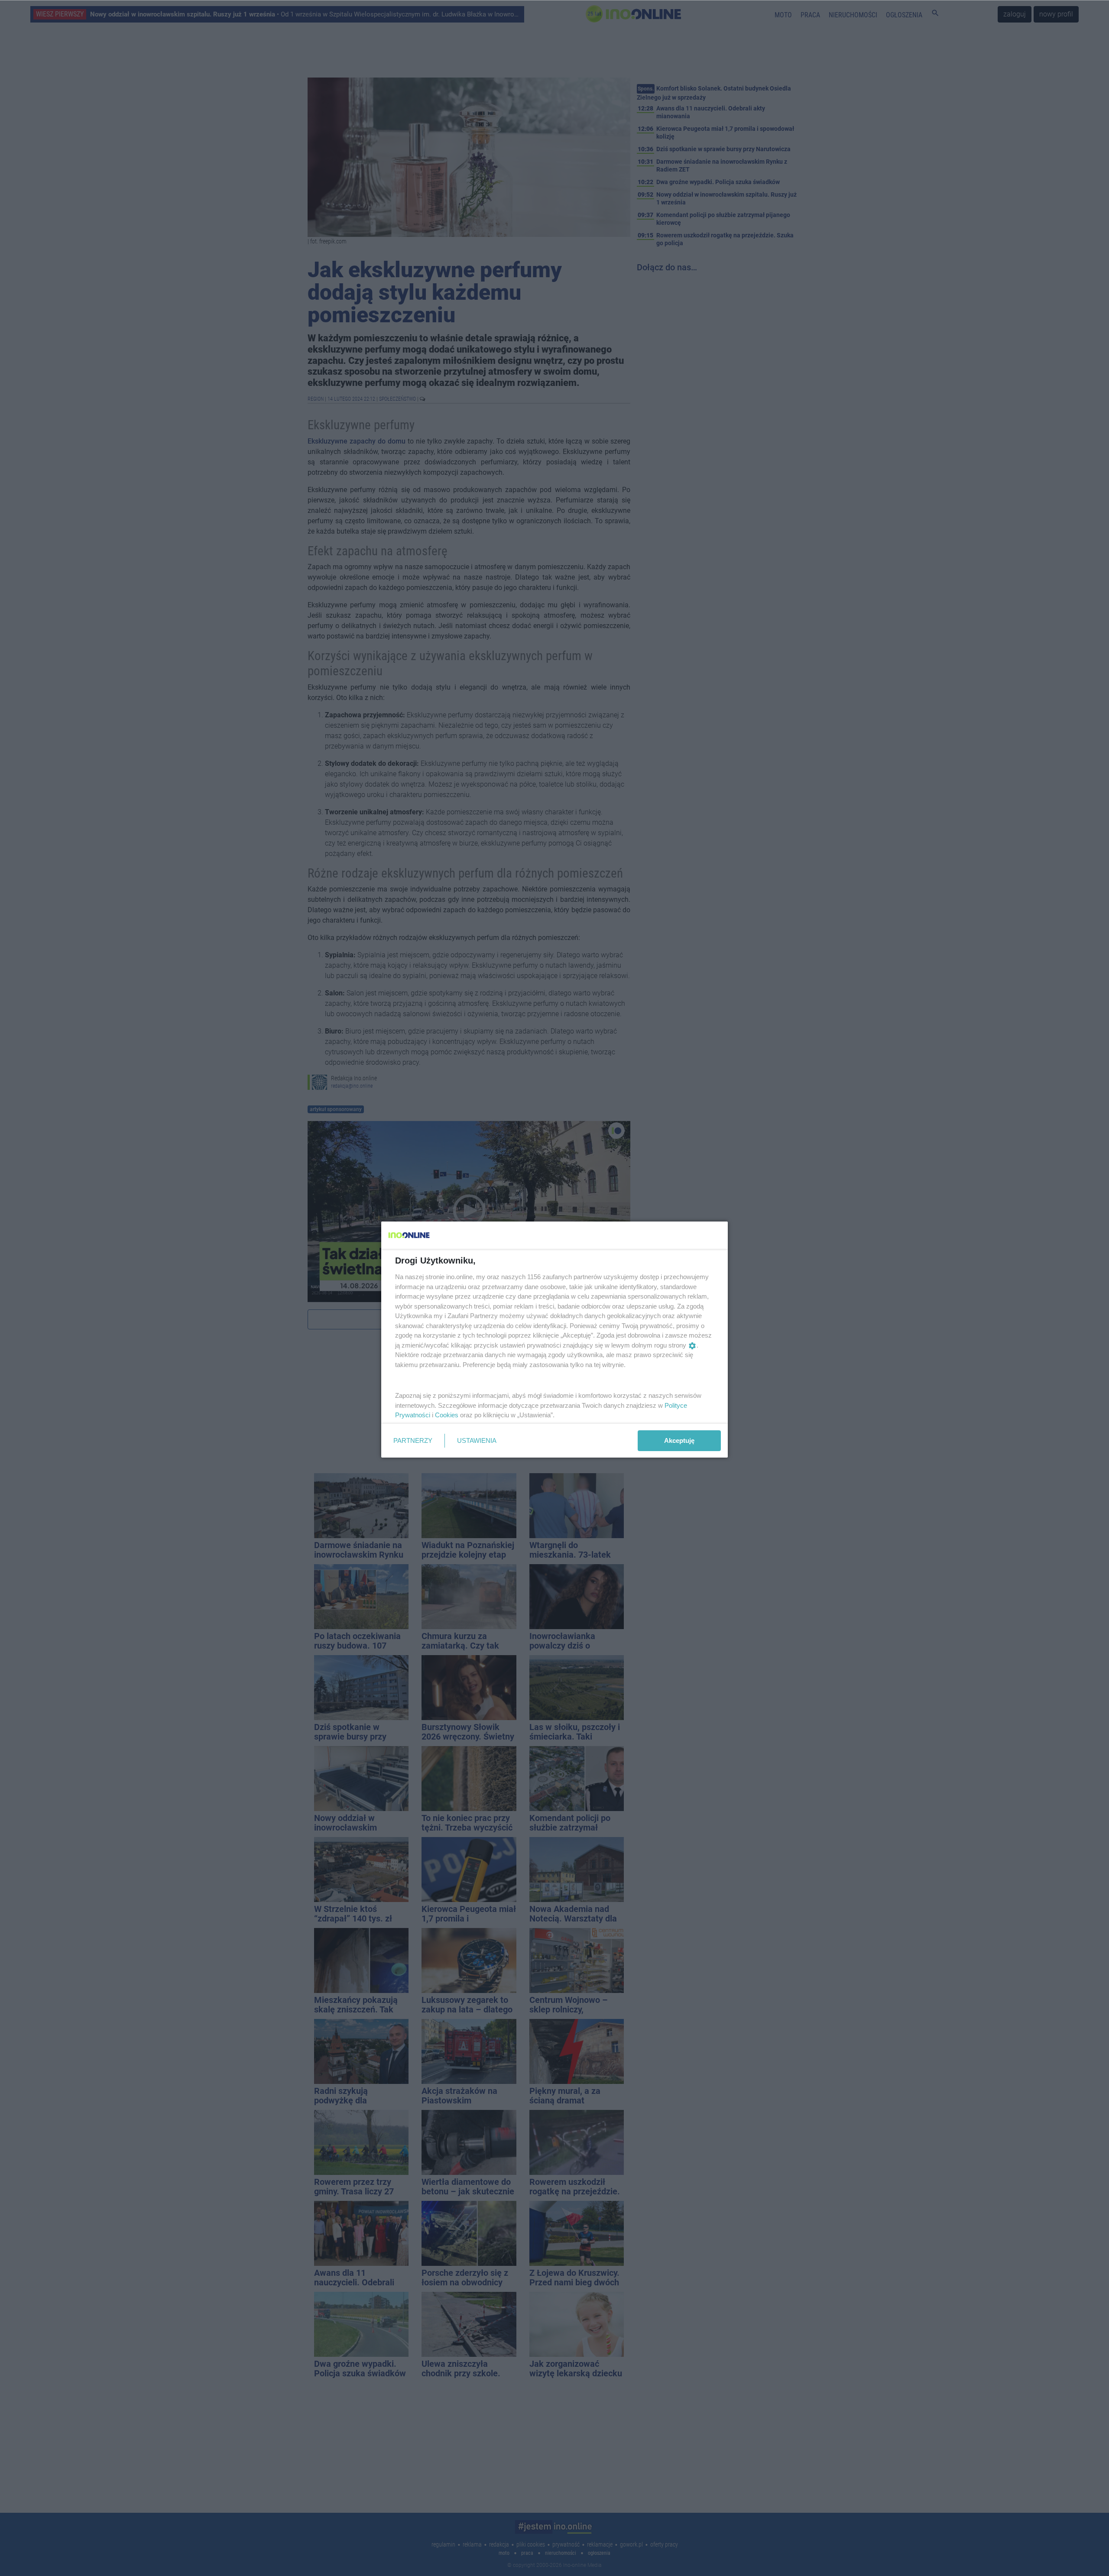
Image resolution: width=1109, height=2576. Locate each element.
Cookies (447, 1415)
